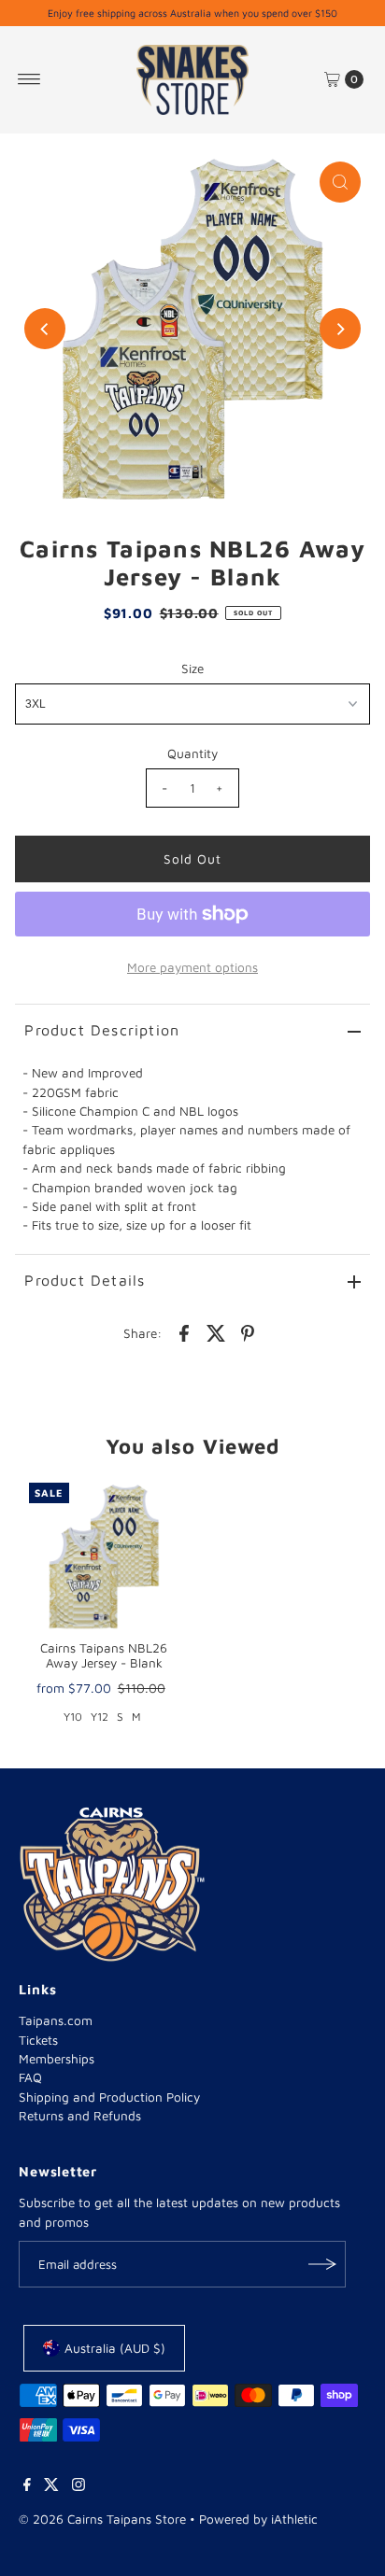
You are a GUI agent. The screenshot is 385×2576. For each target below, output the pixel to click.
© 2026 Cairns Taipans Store (102, 2519)
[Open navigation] (29, 79)
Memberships (57, 2059)
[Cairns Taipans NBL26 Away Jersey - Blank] (104, 1557)
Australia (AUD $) (115, 2348)
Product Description (102, 1030)
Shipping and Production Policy (109, 2097)
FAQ (30, 2077)
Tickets (38, 2040)
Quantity (192, 753)
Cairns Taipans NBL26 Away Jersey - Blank (104, 1655)
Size (192, 669)
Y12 (100, 1717)
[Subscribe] (322, 2264)
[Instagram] (78, 2486)
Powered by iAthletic (258, 2519)
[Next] (340, 329)
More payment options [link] (192, 967)
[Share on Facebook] (184, 1331)
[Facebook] (27, 2486)
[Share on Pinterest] (248, 1331)
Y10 (73, 1717)
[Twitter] (51, 2486)
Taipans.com (56, 2020)
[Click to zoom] (340, 182)
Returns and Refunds (80, 2116)
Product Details (85, 1280)
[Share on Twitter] (216, 1331)
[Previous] (45, 329)
